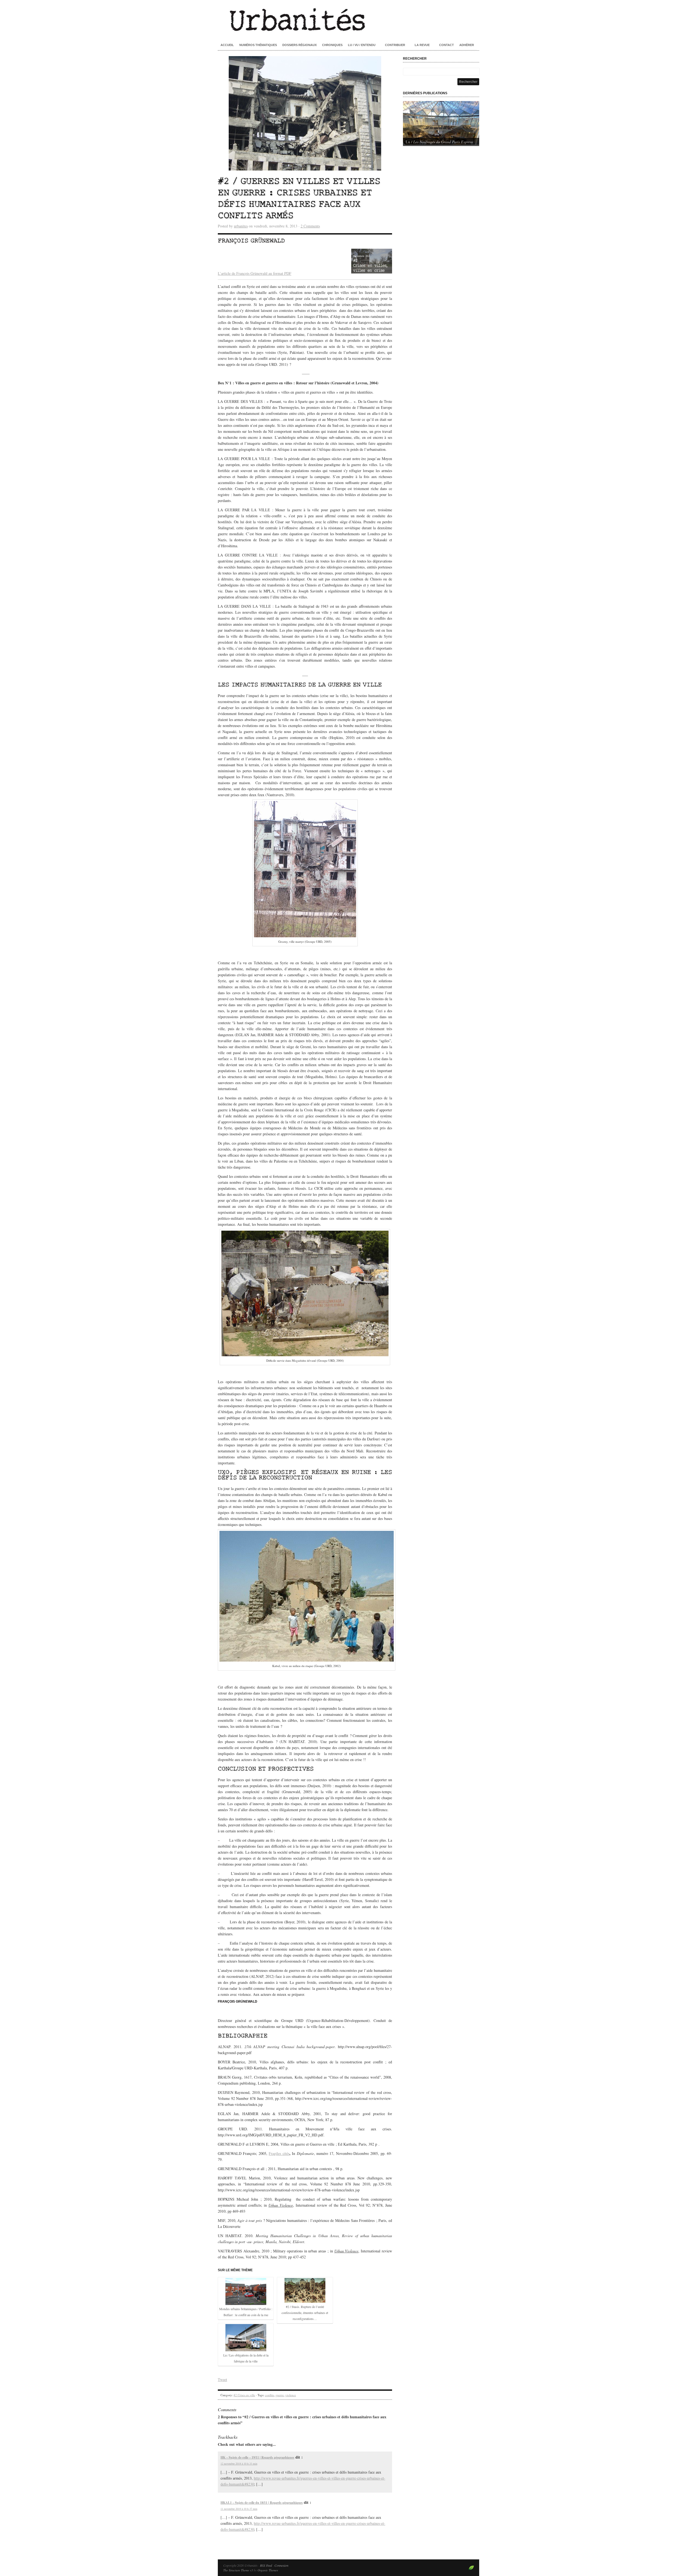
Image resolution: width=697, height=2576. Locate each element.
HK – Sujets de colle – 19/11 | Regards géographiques (257, 2457)
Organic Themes (268, 2570)
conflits (269, 2395)
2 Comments (310, 226)
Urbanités (348, 19)
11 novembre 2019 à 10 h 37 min (239, 2509)
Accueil (227, 45)
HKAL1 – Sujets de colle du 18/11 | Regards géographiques (262, 2503)
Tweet (222, 2379)
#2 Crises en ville (244, 2395)
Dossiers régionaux (299, 45)
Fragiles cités (279, 2153)
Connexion (281, 2565)
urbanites (241, 226)
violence (291, 2395)
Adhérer (467, 45)
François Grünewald (251, 241)
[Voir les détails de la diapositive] (441, 123)
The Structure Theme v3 (238, 2570)
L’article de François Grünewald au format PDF (255, 273)
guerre (280, 2395)
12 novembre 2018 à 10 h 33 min (239, 2464)
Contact (447, 45)
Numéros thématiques (258, 45)
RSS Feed (266, 2565)
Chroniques (332, 45)
